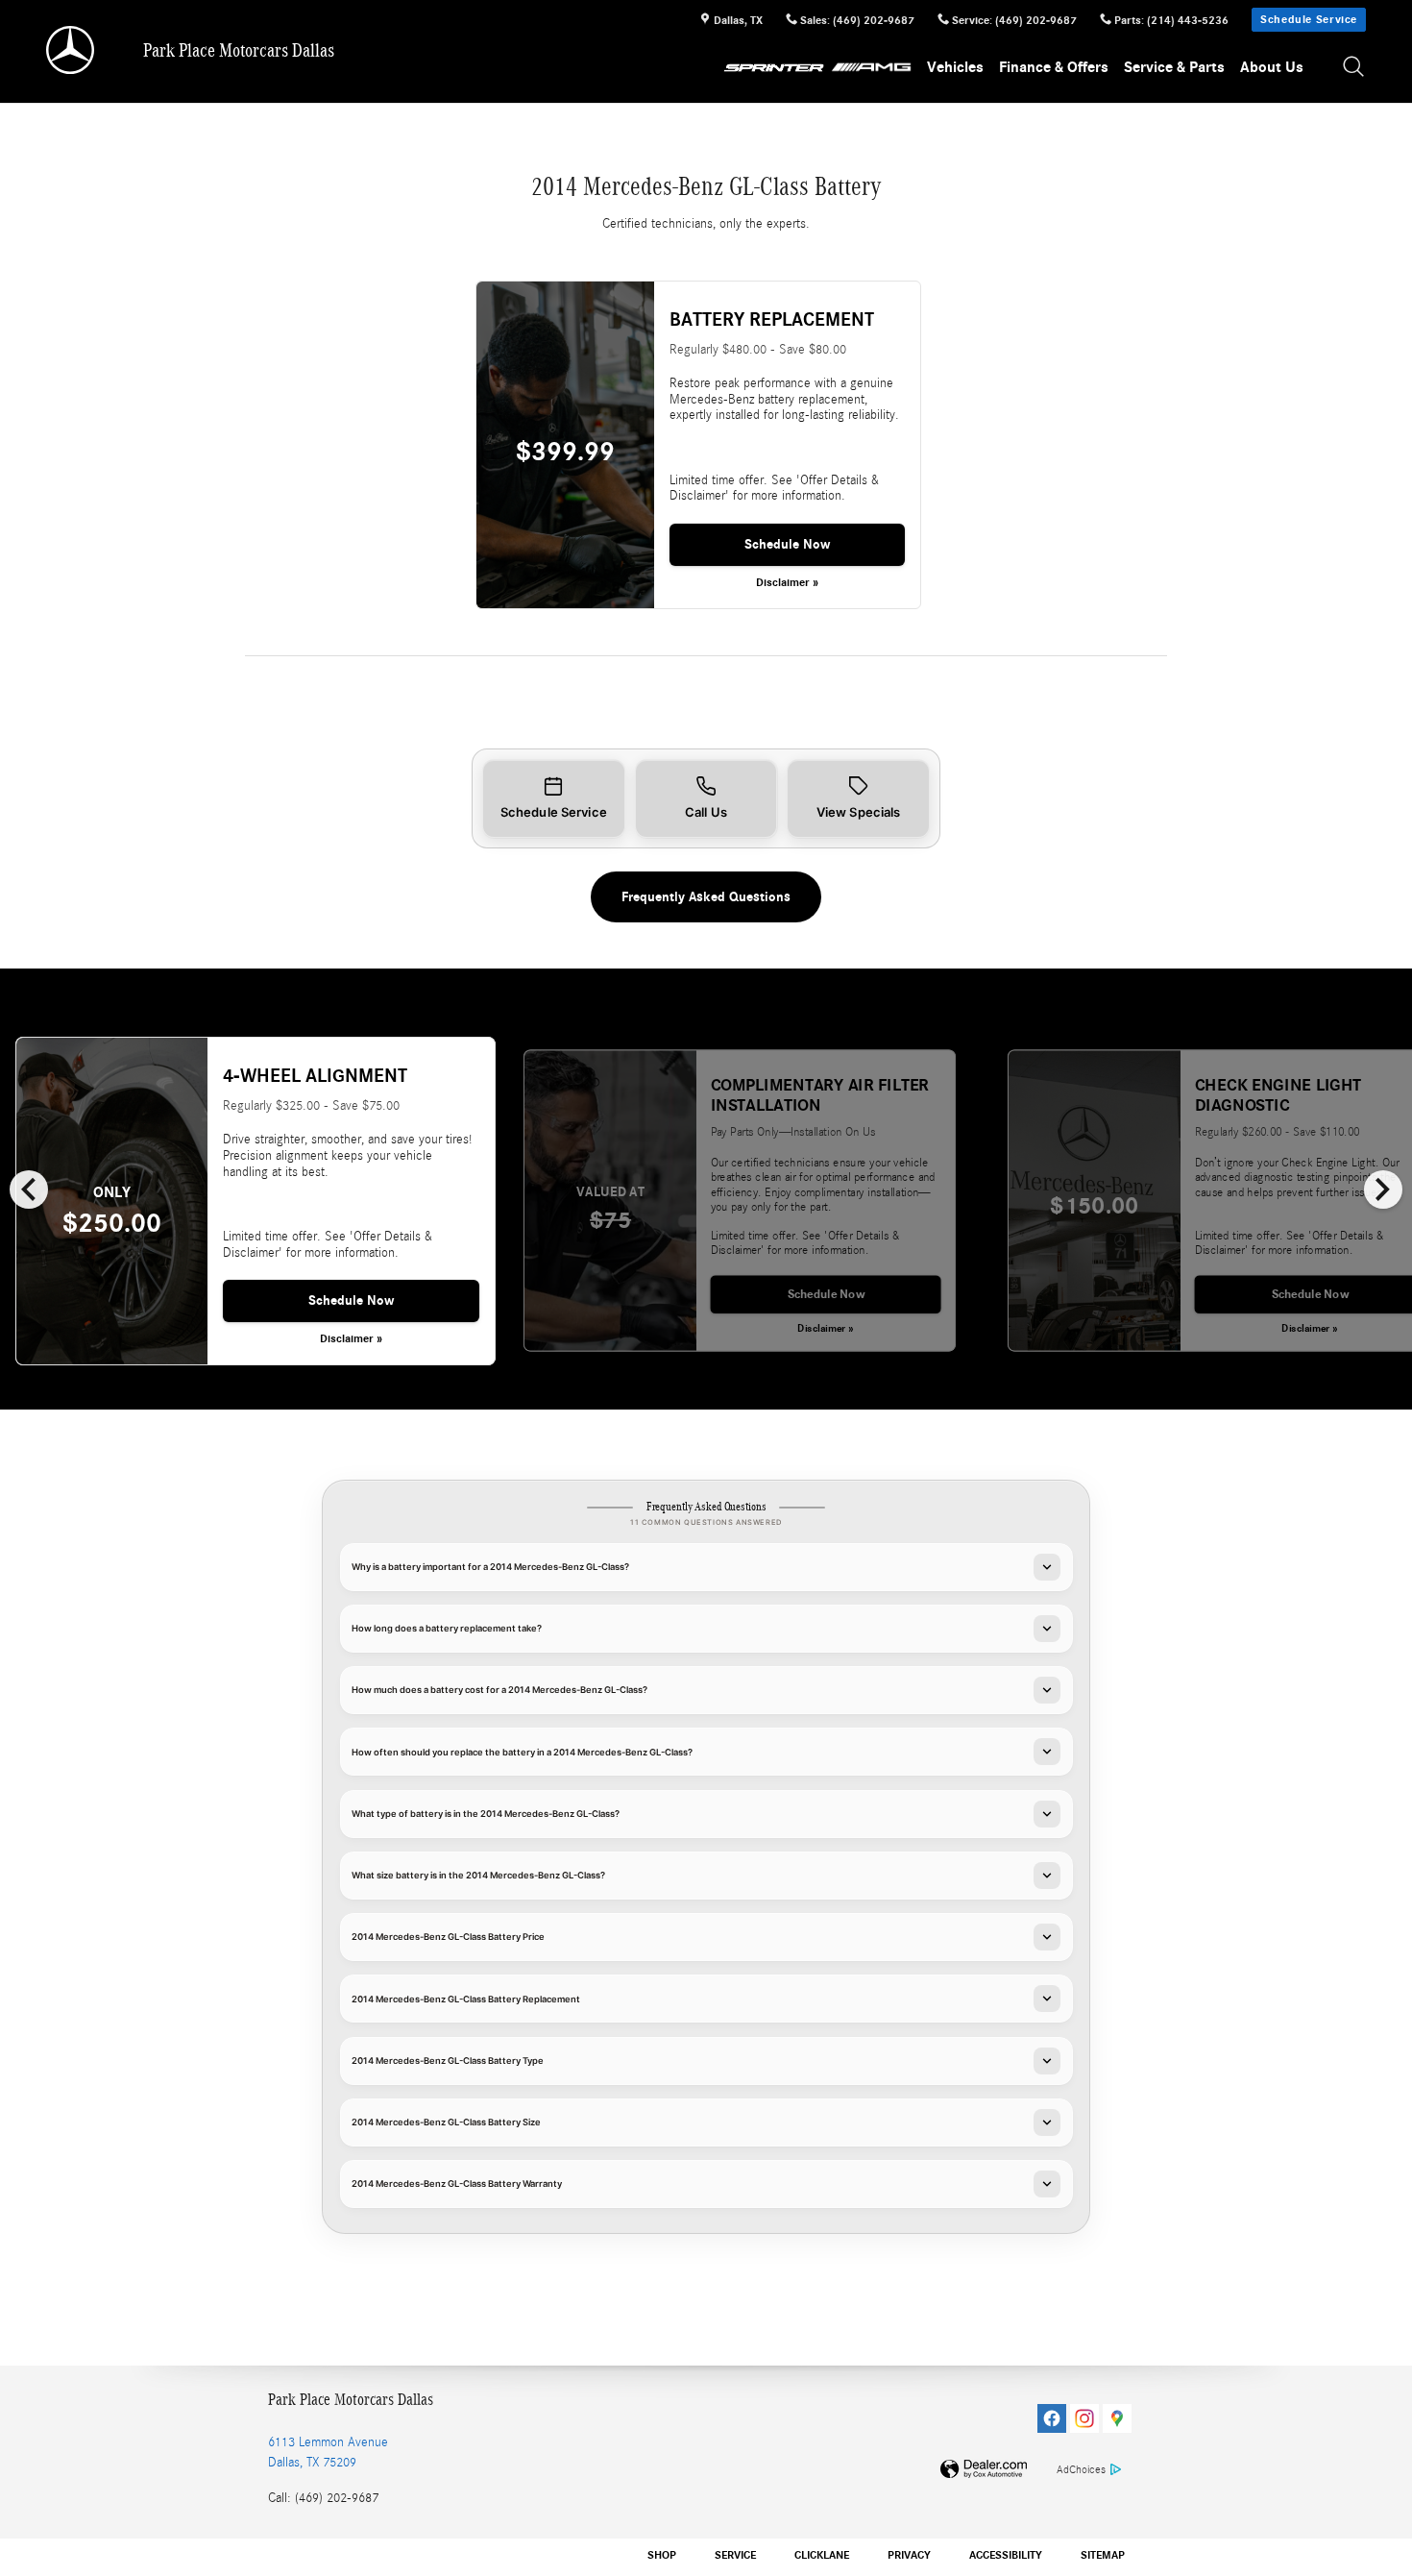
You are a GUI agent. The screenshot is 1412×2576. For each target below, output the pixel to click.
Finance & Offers (1054, 67)
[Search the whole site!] (1354, 68)
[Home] (72, 50)
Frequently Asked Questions (706, 897)
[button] (554, 799)
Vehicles (955, 67)
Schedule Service (1309, 19)
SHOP (662, 2555)
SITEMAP (1103, 2555)
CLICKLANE (822, 2555)
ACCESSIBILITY (1006, 2555)
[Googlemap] (1117, 2418)
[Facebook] (1052, 2418)
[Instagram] (1084, 2418)
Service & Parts (1174, 67)
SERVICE (735, 2555)
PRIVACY (909, 2555)
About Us (1272, 67)
